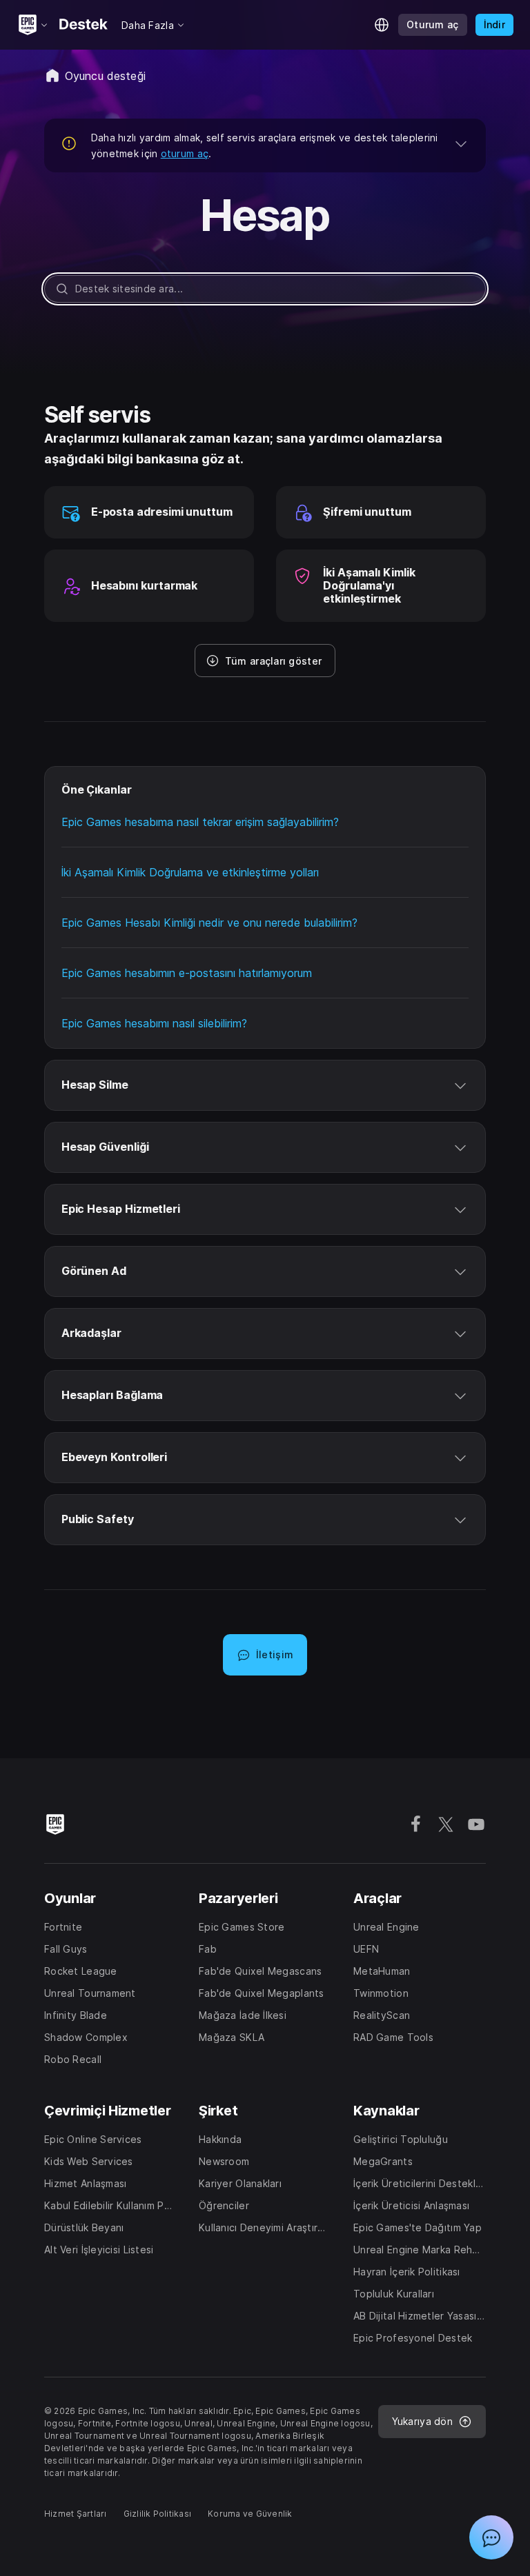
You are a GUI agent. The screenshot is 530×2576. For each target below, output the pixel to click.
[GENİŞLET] (461, 143)
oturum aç (185, 153)
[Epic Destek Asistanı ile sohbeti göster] (491, 2537)
